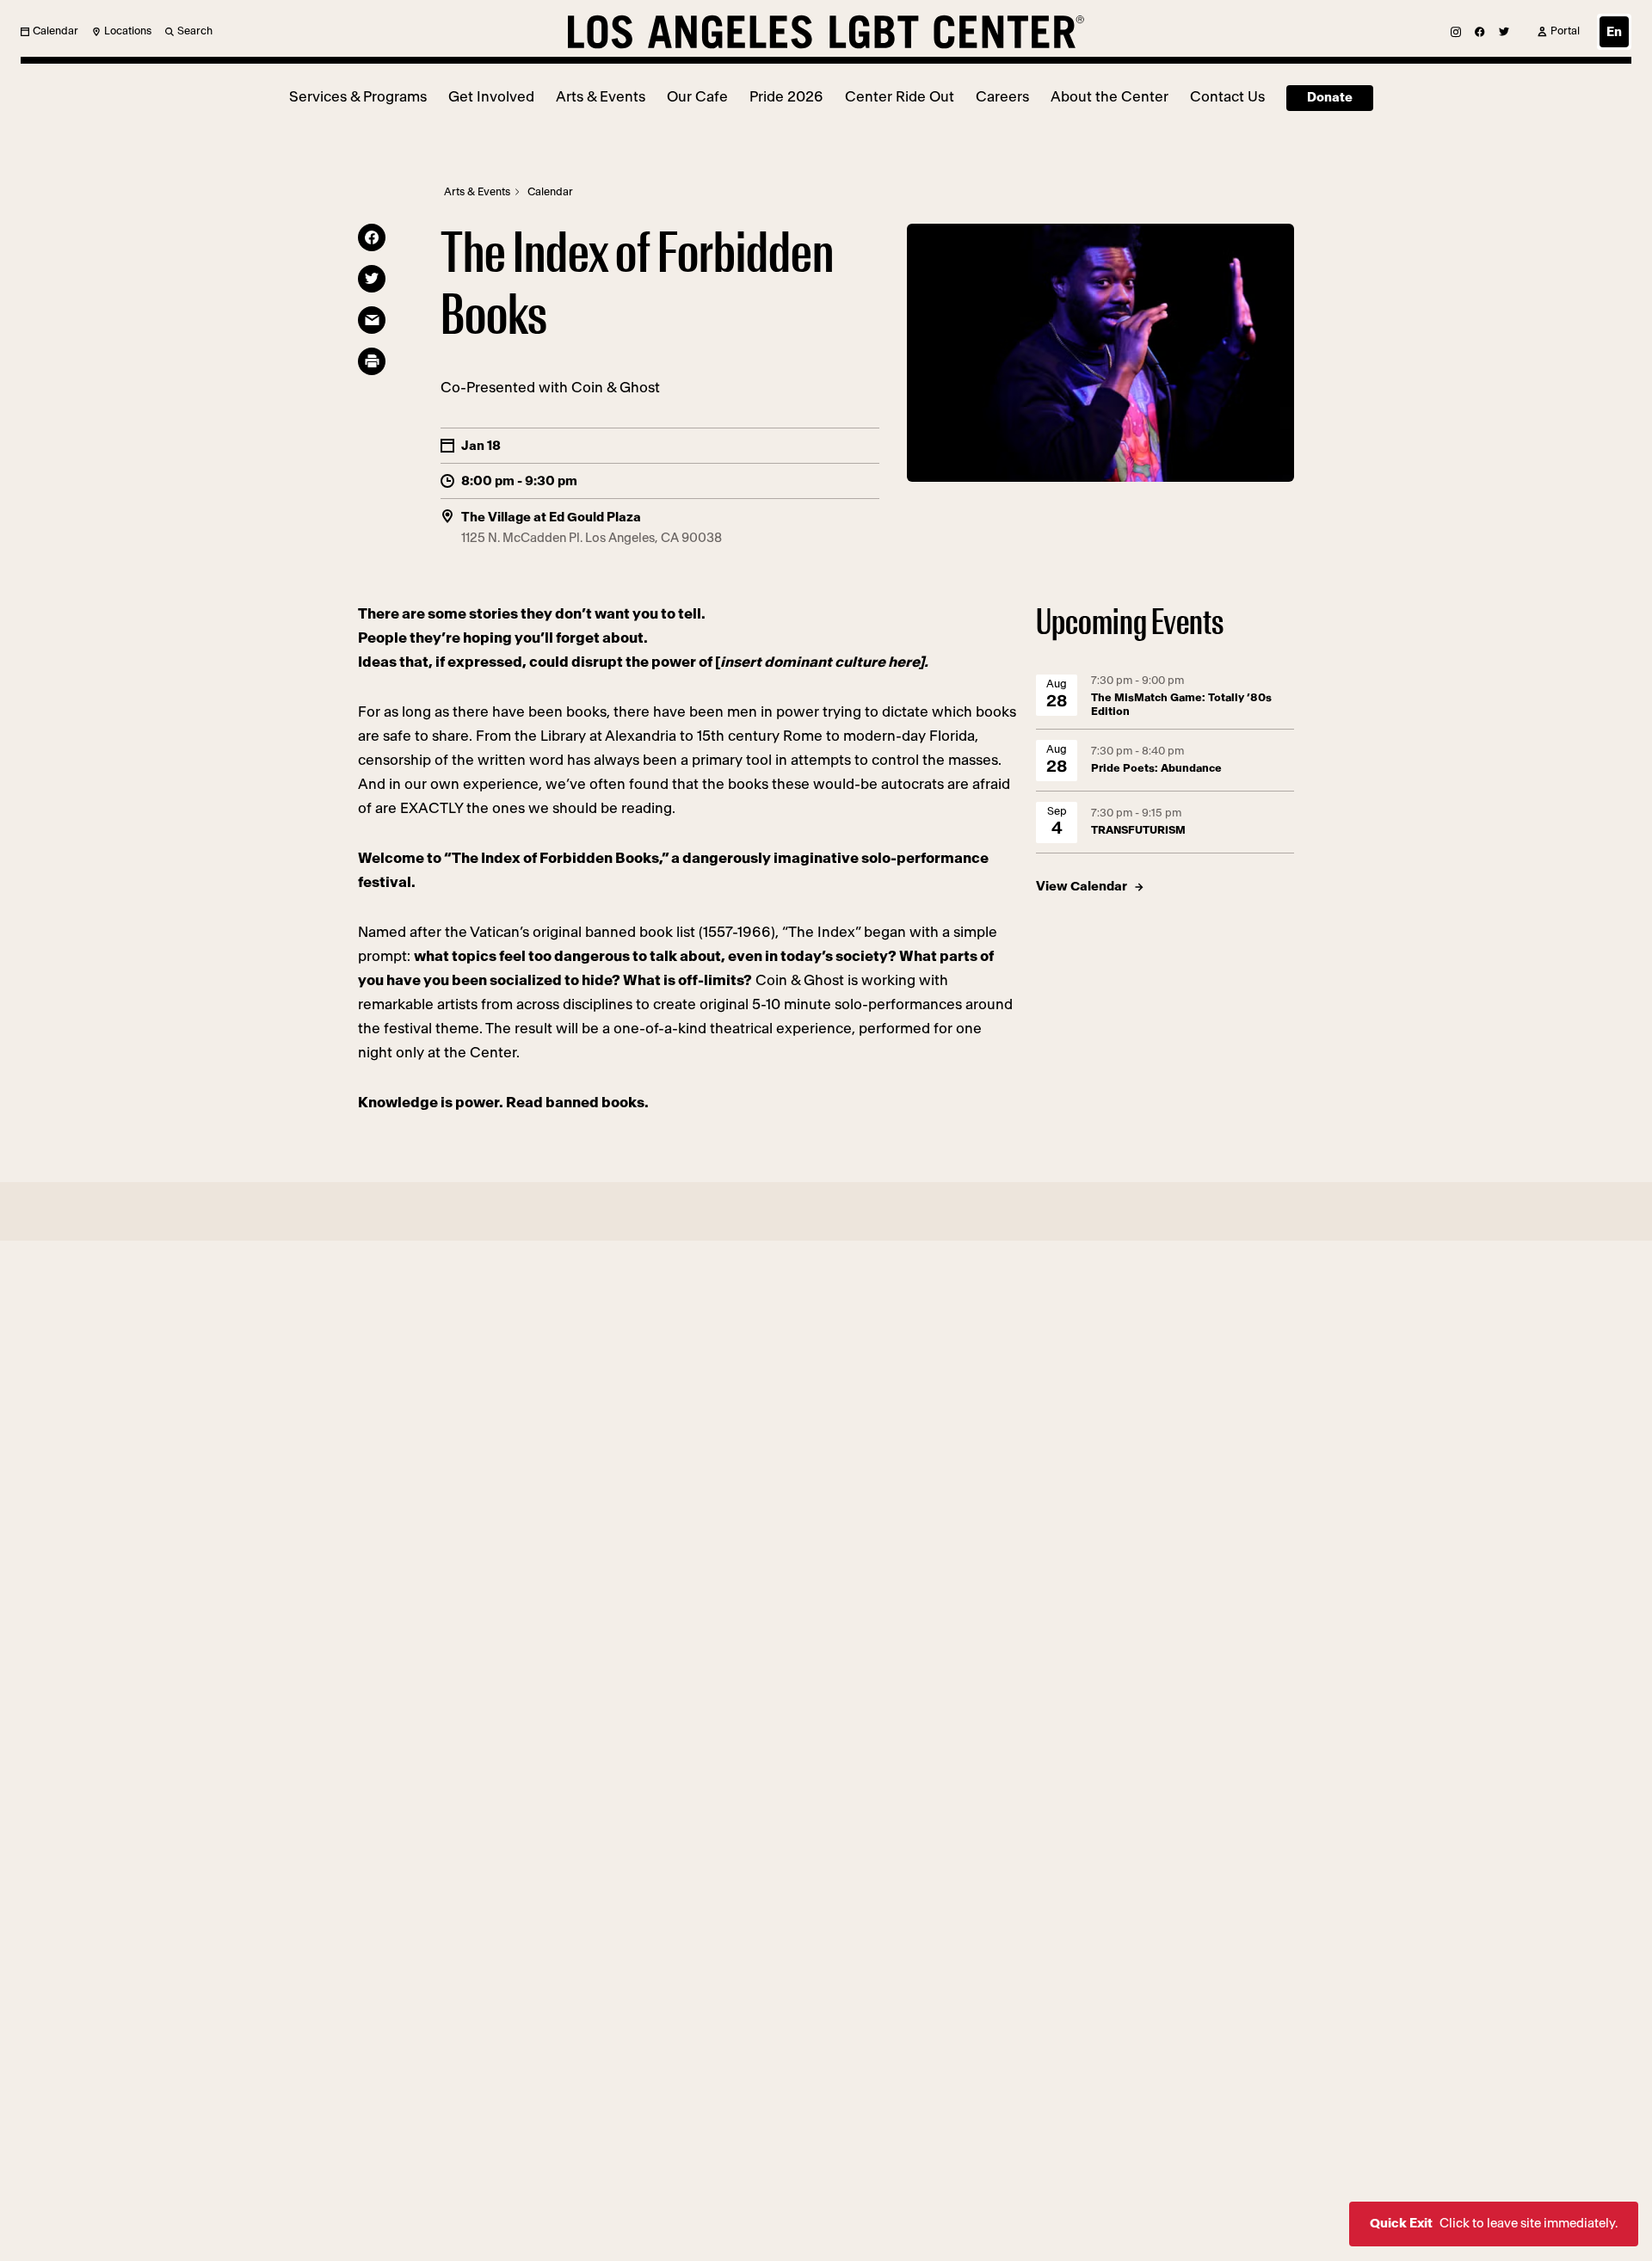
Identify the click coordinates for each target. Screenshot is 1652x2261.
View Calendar (1082, 887)
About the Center (1110, 97)
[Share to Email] (372, 320)
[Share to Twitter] (372, 279)
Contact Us (1227, 97)
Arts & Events (601, 97)
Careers (1002, 97)
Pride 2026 (786, 97)
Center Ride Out (900, 97)
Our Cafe (697, 97)
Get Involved (491, 97)
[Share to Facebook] (372, 237)
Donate (1330, 98)
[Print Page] (372, 361)
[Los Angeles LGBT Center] (826, 32)
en (1614, 32)
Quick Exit (1494, 2224)
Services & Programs (358, 97)
